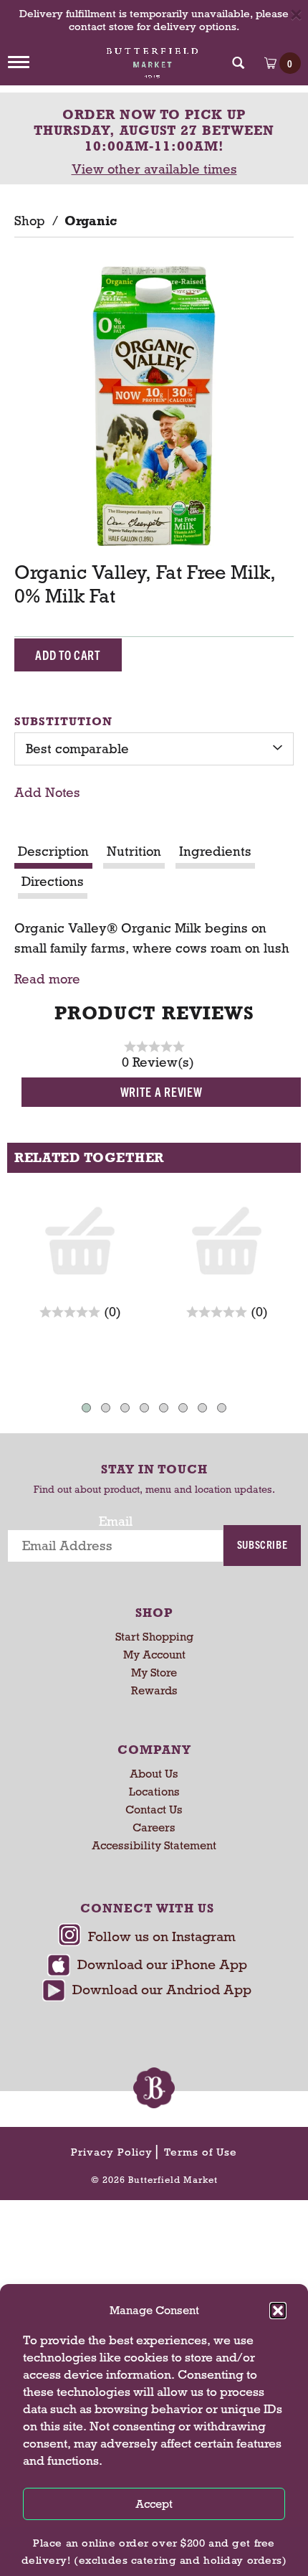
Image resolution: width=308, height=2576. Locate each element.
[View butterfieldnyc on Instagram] (147, 1939)
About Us (154, 1774)
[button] (278, 2311)
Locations (154, 1792)
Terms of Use (201, 2152)
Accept (154, 2504)
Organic (91, 221)
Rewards (154, 1690)
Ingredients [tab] (215, 851)
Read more (47, 980)
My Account (154, 1655)
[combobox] (154, 749)
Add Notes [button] (47, 793)
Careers (154, 1827)
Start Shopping (154, 1637)
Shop (29, 221)
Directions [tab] (53, 882)
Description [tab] (53, 851)
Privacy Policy (112, 2152)
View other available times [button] (154, 169)
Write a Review (162, 1091)
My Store (154, 1672)
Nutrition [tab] (134, 851)
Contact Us (154, 1810)
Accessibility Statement (154, 1845)
